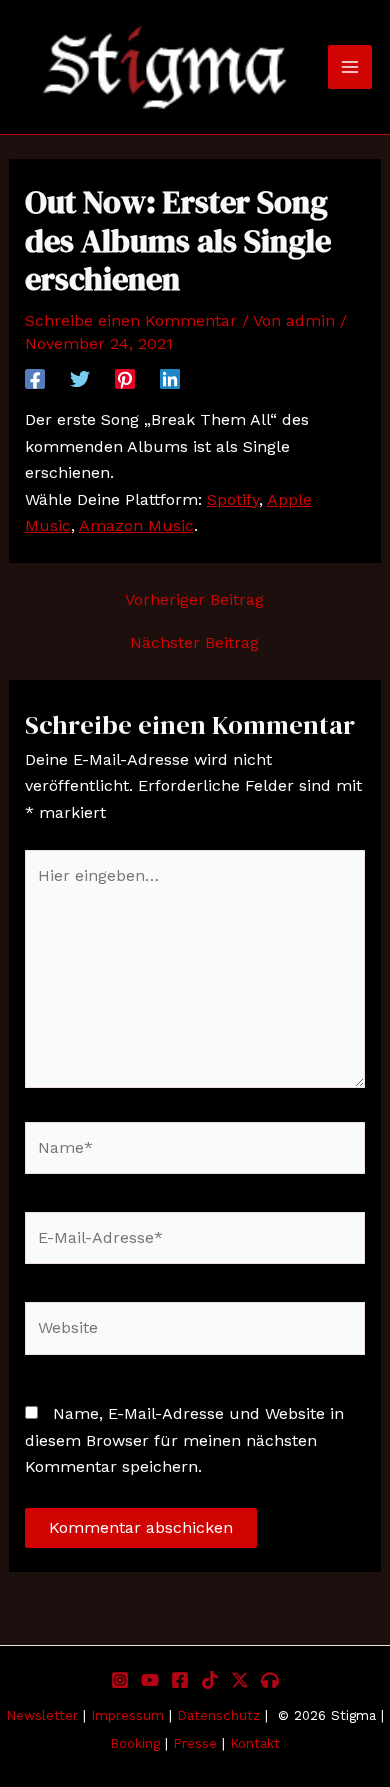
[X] (240, 1680)
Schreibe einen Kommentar (131, 320)
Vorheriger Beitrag (194, 600)
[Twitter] (80, 378)
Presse (195, 1743)
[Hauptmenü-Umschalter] (350, 67)
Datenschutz (218, 1715)
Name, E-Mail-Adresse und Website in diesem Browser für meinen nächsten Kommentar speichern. (184, 1440)
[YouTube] (150, 1680)
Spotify (233, 499)
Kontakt (255, 1743)
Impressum (130, 1715)
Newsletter (42, 1715)
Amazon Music (136, 525)
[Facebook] (35, 378)
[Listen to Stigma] (270, 1680)
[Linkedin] (170, 378)
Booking (135, 1743)
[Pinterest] (125, 378)
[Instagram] (120, 1680)
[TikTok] (210, 1680)
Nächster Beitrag (194, 643)
